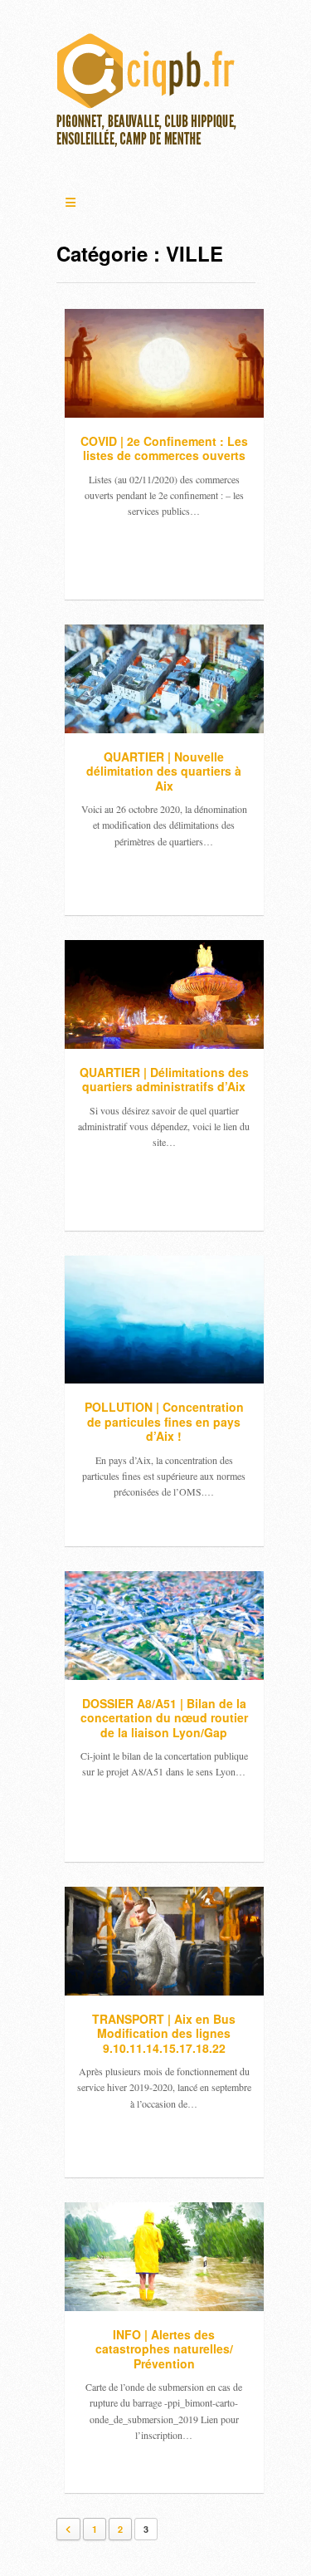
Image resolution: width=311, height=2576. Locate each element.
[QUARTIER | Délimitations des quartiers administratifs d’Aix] (164, 994)
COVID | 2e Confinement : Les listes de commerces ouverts (164, 448)
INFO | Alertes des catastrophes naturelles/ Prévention (164, 2349)
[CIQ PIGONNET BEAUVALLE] (148, 95)
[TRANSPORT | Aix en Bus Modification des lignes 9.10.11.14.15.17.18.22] (164, 1941)
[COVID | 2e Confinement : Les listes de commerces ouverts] (164, 363)
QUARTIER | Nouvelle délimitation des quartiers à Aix (164, 771)
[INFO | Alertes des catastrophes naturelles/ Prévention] (164, 2257)
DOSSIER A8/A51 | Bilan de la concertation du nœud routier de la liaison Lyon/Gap (164, 1718)
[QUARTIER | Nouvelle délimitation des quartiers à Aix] (164, 679)
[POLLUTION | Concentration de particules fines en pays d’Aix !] (164, 1320)
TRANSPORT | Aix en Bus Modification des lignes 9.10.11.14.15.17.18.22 (164, 2033)
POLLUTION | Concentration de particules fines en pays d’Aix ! (164, 1421)
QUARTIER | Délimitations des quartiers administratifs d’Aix (164, 1080)
